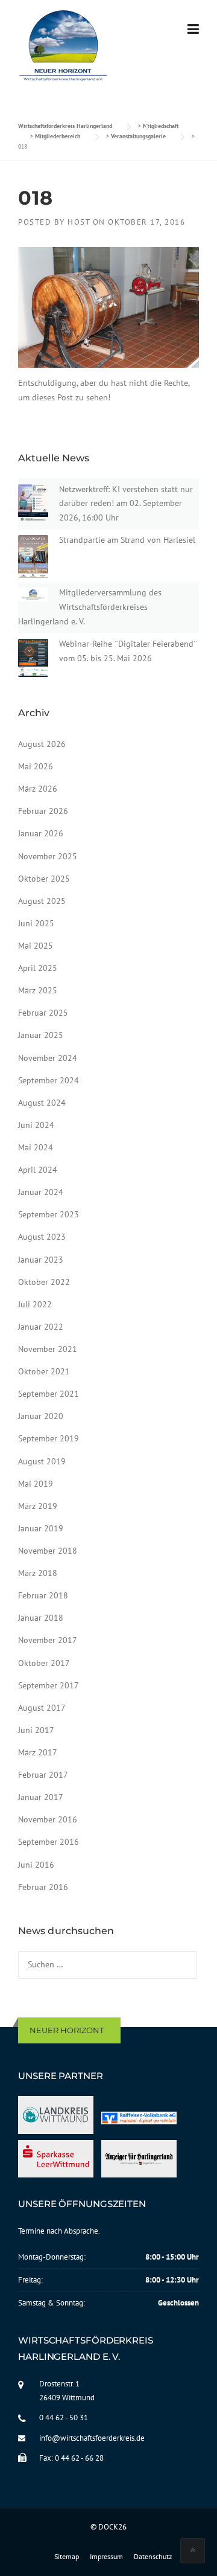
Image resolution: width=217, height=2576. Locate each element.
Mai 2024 (36, 1147)
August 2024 (42, 1103)
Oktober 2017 (44, 1663)
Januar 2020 (41, 1416)
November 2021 (48, 1349)
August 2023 (42, 1237)
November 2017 (48, 1640)
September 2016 (49, 1842)
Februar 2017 (43, 1775)
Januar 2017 (41, 1797)
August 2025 (42, 901)
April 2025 (38, 968)
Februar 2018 (43, 1595)
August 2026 (42, 744)
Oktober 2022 (44, 1282)
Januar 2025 (41, 1035)
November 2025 (48, 856)
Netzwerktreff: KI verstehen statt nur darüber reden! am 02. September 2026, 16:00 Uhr (126, 504)
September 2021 (49, 1394)
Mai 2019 (36, 1484)
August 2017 (42, 1708)
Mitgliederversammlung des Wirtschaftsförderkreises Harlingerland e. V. (90, 607)
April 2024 (38, 1170)
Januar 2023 (41, 1260)
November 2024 (48, 1058)
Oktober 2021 (44, 1371)
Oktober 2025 (44, 879)
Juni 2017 (36, 1730)
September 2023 (49, 1214)
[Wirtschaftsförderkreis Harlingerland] (64, 48)
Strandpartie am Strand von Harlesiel (127, 540)
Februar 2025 (43, 1013)
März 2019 (38, 1506)
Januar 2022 (41, 1327)
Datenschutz (153, 2557)
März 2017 (38, 1752)
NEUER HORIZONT (67, 2030)
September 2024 (49, 1080)
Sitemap (67, 2557)
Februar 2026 (43, 811)
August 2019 (42, 1461)
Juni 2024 (36, 1125)
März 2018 (38, 1573)
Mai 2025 (36, 946)
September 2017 (49, 1685)
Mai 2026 (36, 766)
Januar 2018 (41, 1618)
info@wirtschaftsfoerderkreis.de (92, 2438)
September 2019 (49, 1438)
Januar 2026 (41, 833)
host (79, 222)
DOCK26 (112, 2527)
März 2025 (38, 990)
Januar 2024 (41, 1192)
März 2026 (38, 789)
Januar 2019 (41, 1528)
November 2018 (48, 1551)
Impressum (106, 2557)
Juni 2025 (36, 923)
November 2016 (48, 1819)
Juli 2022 (35, 1304)
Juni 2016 (36, 1865)
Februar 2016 (43, 1887)
